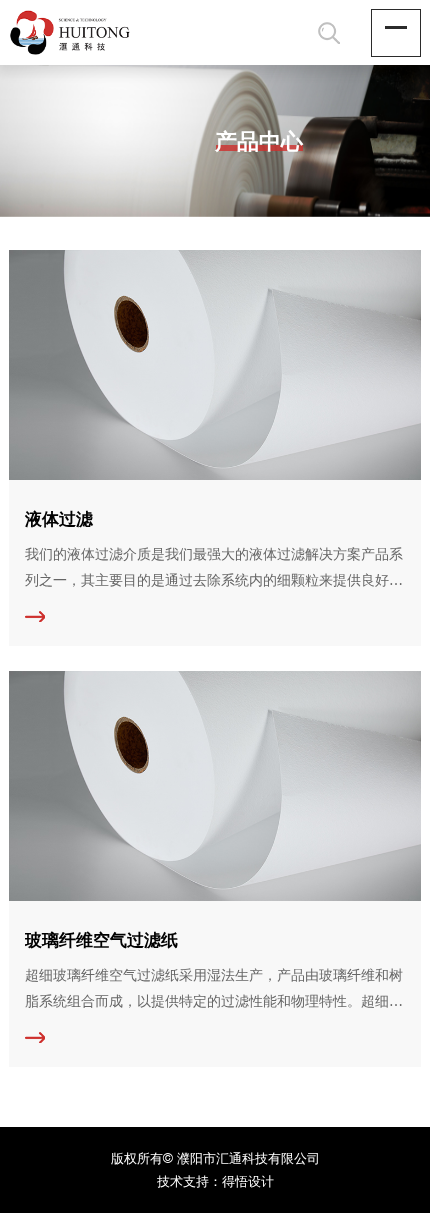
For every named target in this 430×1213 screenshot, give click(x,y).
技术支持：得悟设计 (215, 1181)
